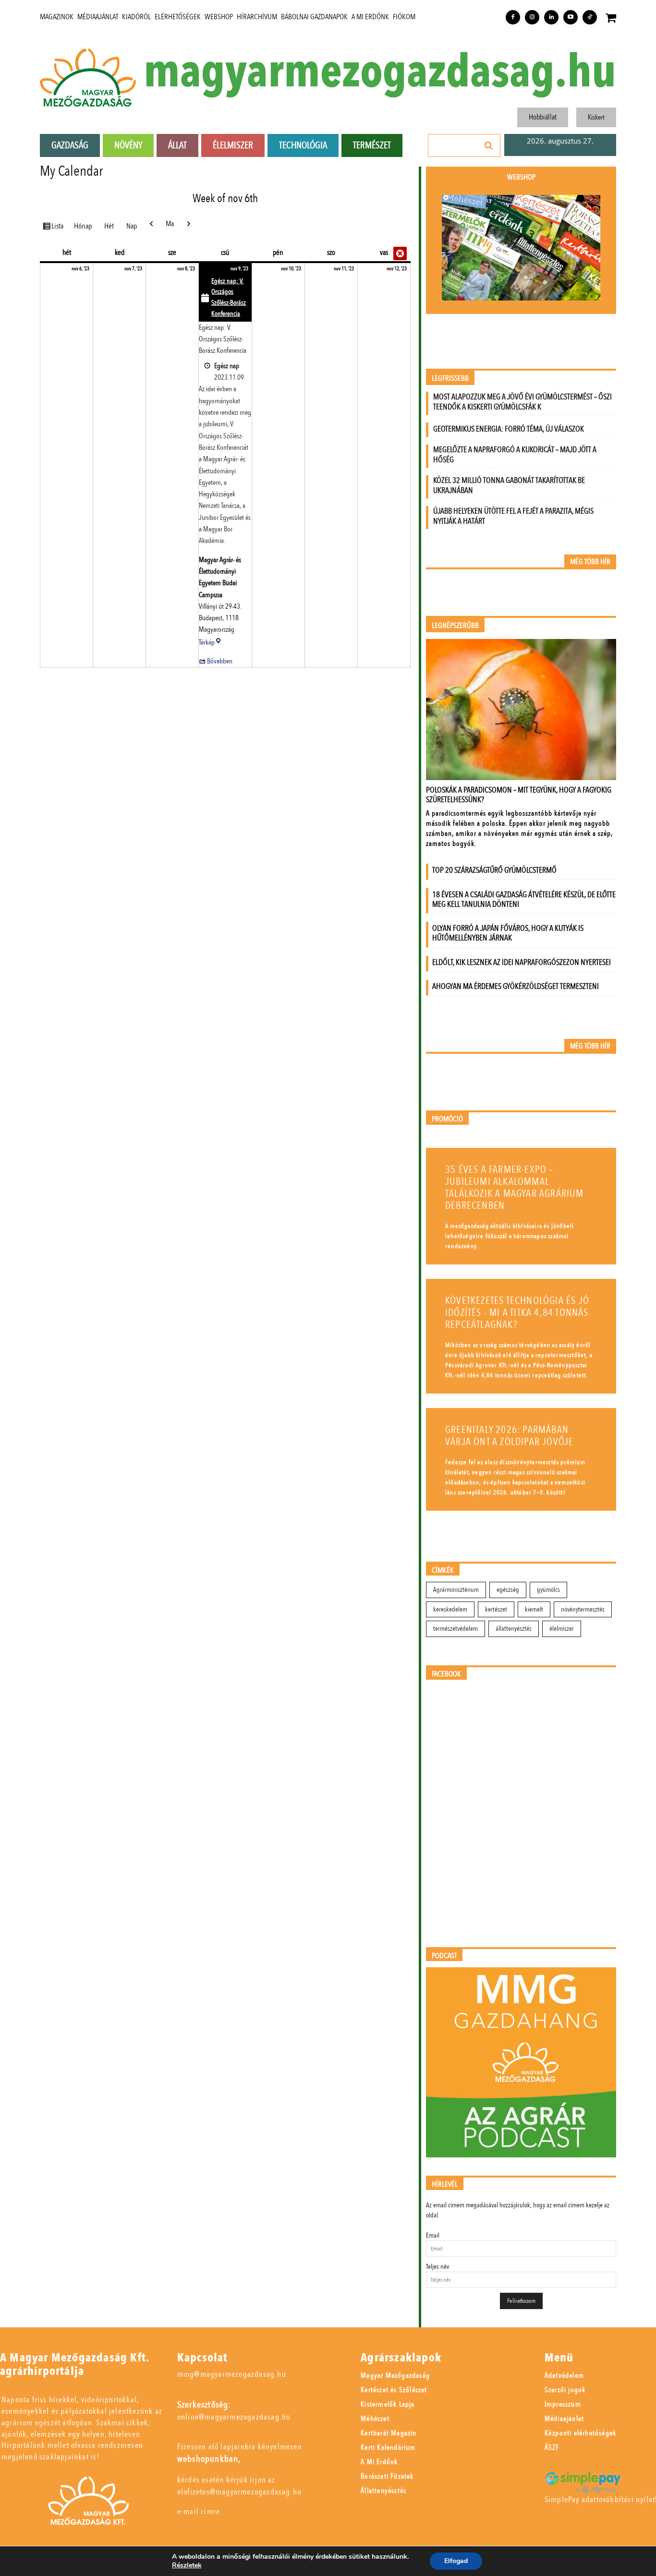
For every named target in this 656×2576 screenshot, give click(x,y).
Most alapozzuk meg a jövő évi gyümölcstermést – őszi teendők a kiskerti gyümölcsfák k (522, 402)
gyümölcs (548, 1590)
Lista (59, 226)
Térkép (210, 642)
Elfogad (456, 2561)
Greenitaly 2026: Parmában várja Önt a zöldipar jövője (509, 1436)
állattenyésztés (514, 1629)
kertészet (496, 1609)
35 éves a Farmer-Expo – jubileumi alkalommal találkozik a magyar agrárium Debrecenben (515, 1188)
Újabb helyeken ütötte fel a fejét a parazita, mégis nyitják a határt (513, 516)
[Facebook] (513, 17)
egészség (508, 1590)
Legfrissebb (450, 379)
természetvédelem (456, 1629)
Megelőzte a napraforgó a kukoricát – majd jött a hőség (515, 455)
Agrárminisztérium (456, 1590)
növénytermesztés (583, 1609)
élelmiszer (562, 1629)
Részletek (187, 2565)
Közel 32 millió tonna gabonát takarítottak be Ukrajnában (509, 485)
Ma (170, 224)
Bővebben (220, 661)
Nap (132, 226)
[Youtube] (571, 17)
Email (433, 2235)
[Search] (489, 145)
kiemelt (534, 1609)
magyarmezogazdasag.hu (380, 72)
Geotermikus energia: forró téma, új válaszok (509, 429)
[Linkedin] (551, 17)
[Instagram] (532, 17)
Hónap (83, 226)
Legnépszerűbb (455, 626)
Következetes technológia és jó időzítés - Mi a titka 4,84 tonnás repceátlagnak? (517, 1313)
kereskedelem (450, 1609)
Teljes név (437, 2267)
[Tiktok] (590, 17)
